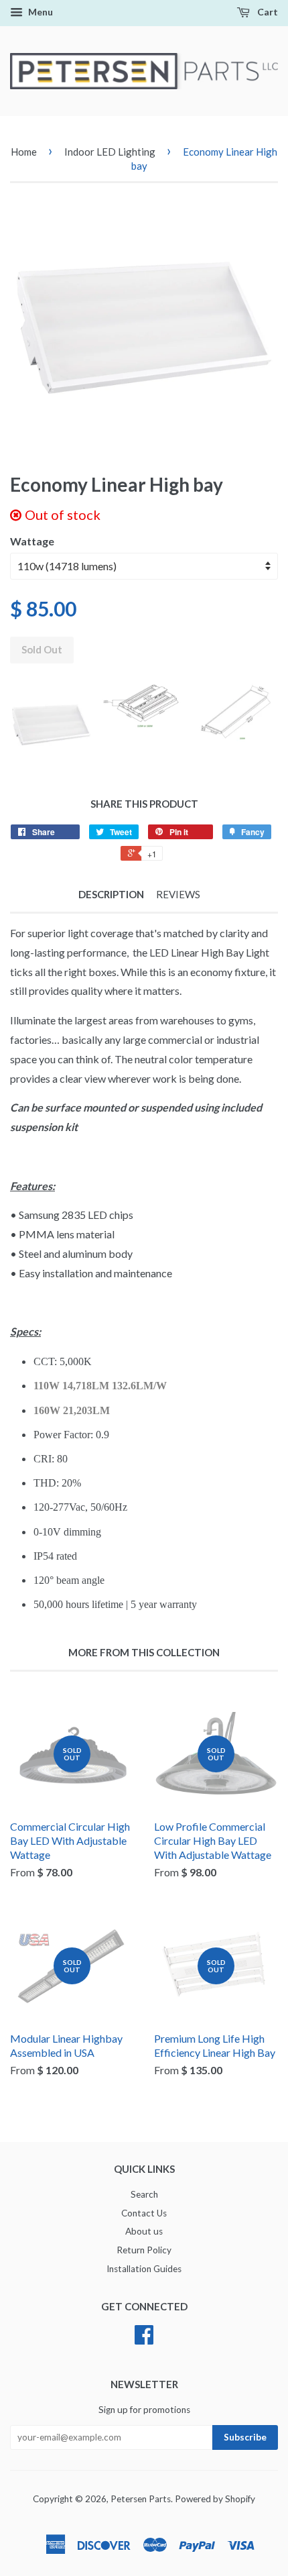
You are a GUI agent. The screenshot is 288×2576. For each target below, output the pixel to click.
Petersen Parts (141, 2499)
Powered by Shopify (215, 2499)
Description (111, 894)
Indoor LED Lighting (110, 152)
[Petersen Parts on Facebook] (144, 2339)
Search (144, 2194)
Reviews (178, 894)
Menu (40, 12)
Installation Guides (144, 2269)
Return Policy (144, 2250)
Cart (267, 12)
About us (144, 2231)
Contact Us (144, 2213)
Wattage (32, 541)
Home (24, 152)
